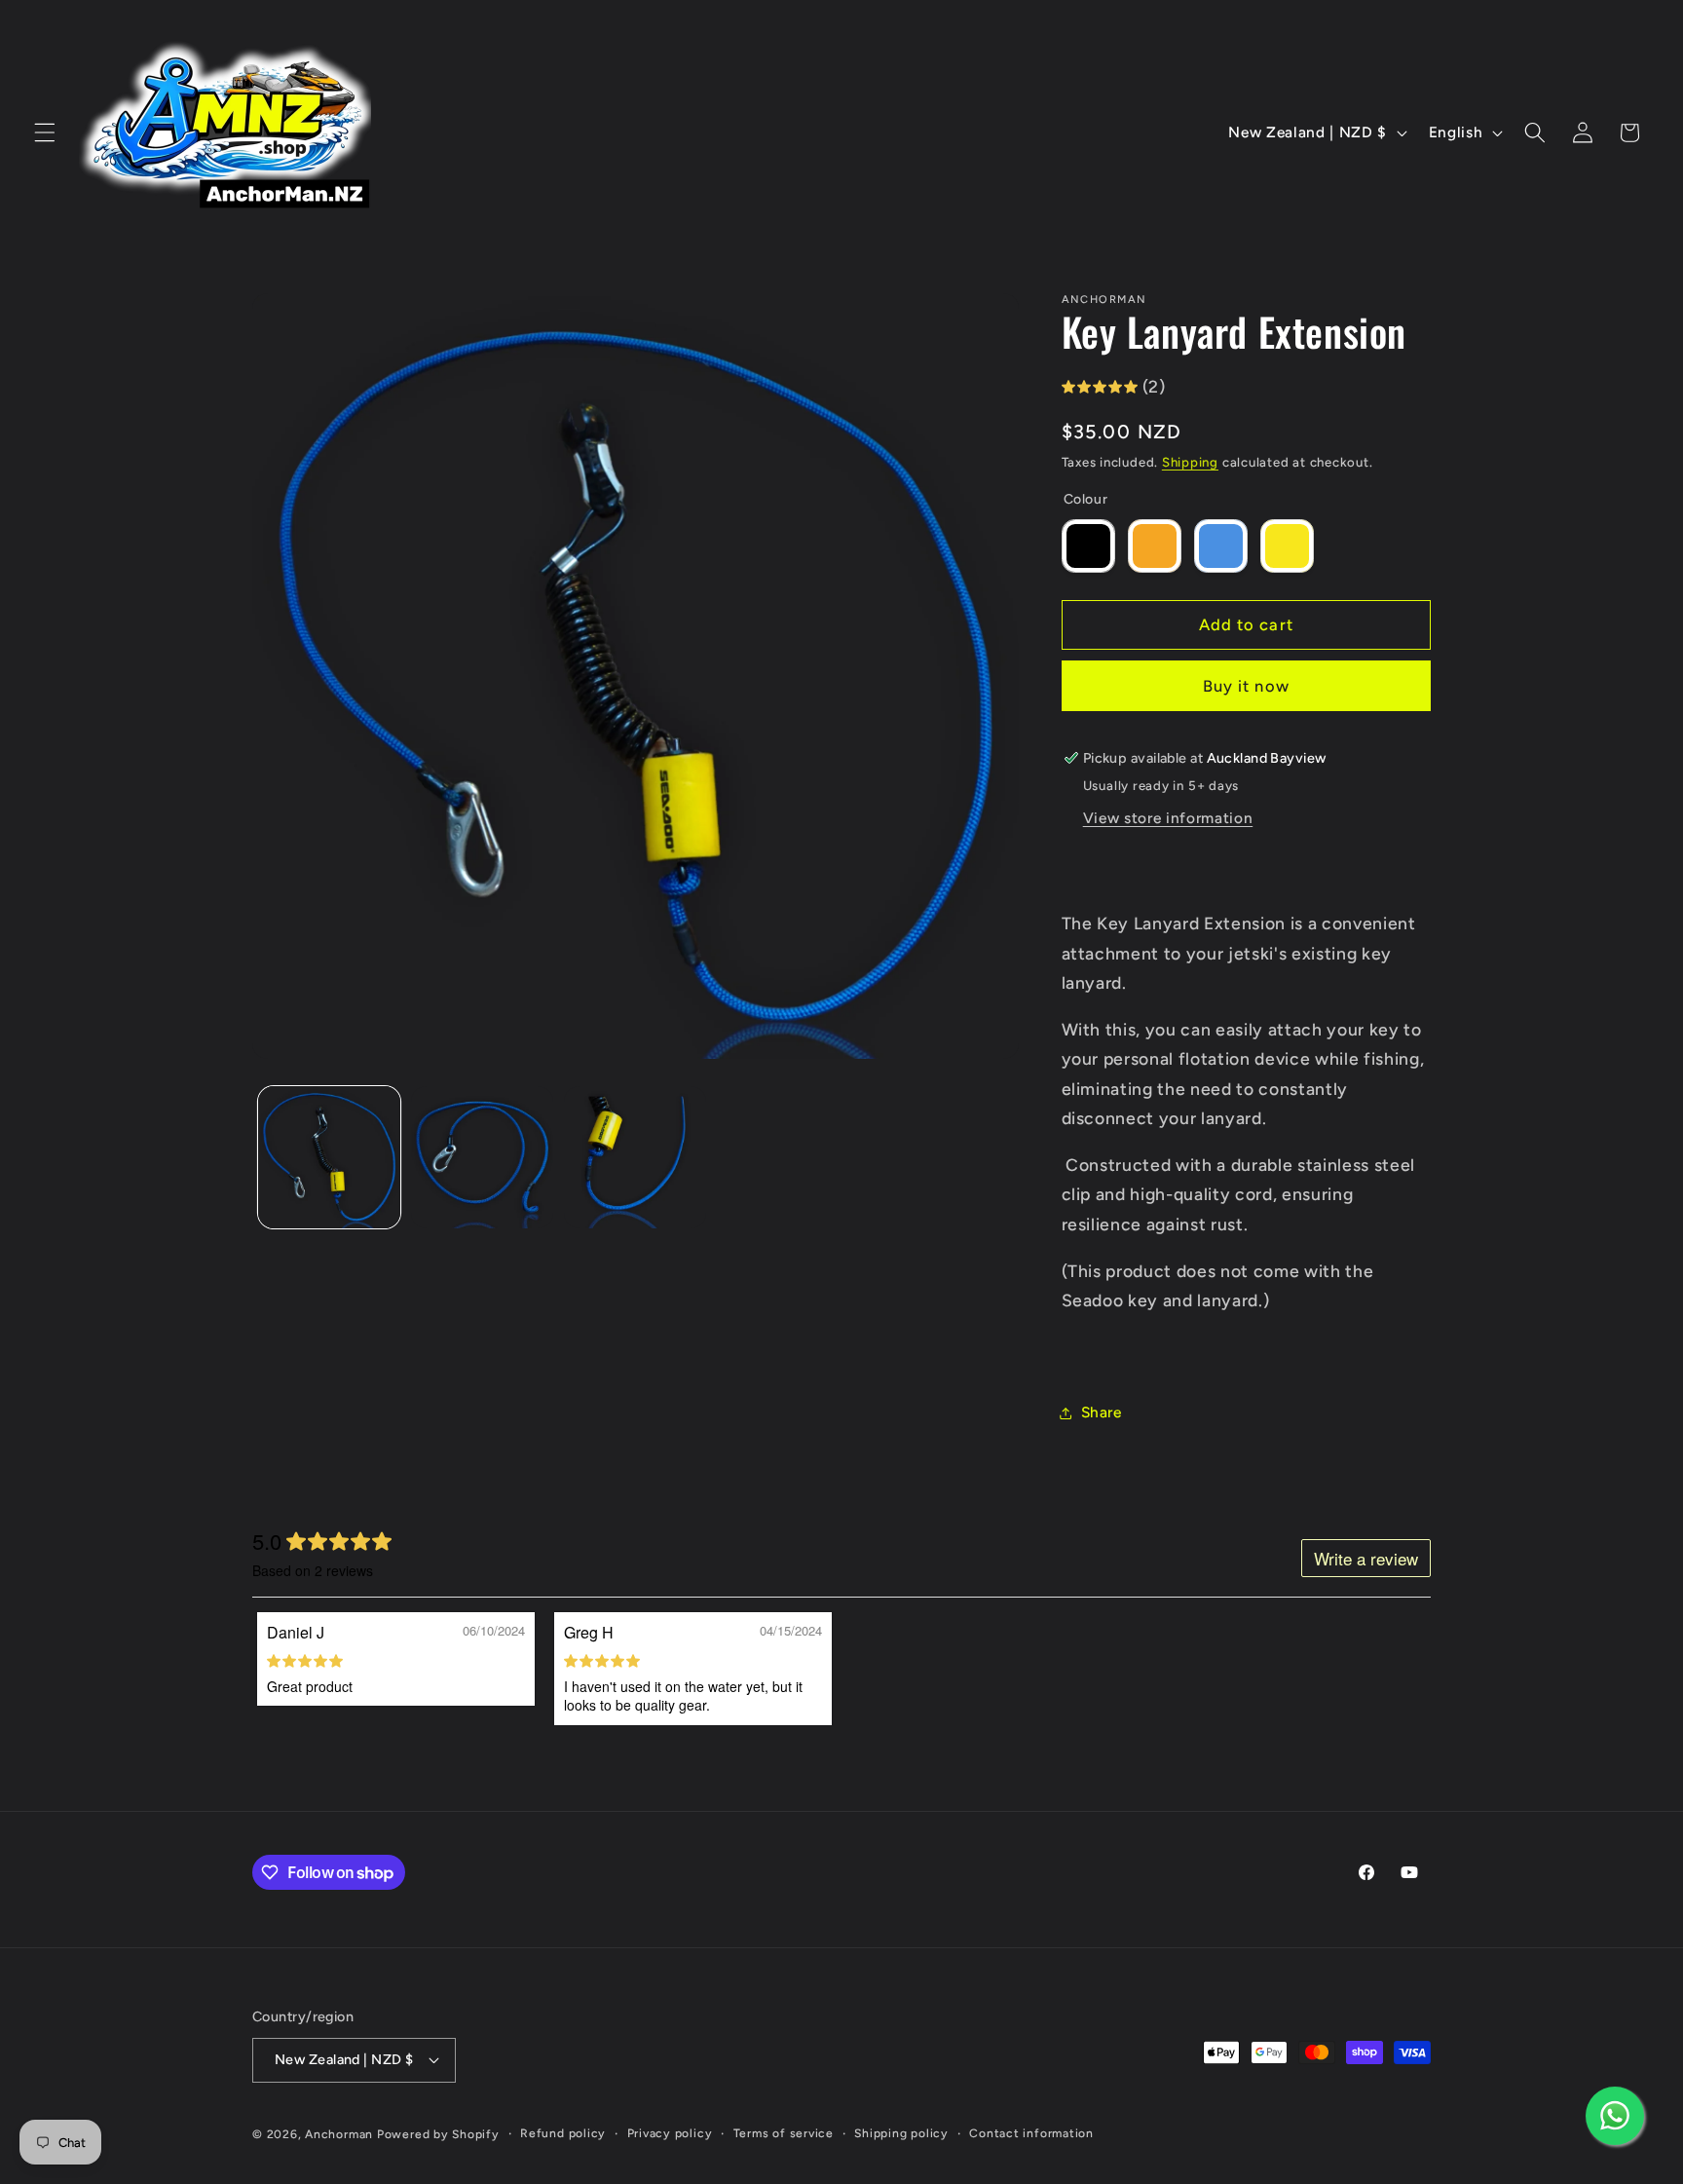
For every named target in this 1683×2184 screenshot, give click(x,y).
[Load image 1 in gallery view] (329, 1157)
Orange (1155, 546)
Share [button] (1102, 1412)
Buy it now (1246, 686)
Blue (1221, 546)
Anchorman (339, 2134)
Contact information (1031, 2133)
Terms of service (784, 2133)
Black (1088, 546)
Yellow (1287, 546)
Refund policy (563, 2133)
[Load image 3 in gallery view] (635, 1157)
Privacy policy (670, 2133)
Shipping (1190, 462)
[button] (45, 132)
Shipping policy (901, 2133)
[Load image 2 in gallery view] (482, 1157)
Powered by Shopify (438, 2134)
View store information (1168, 818)
